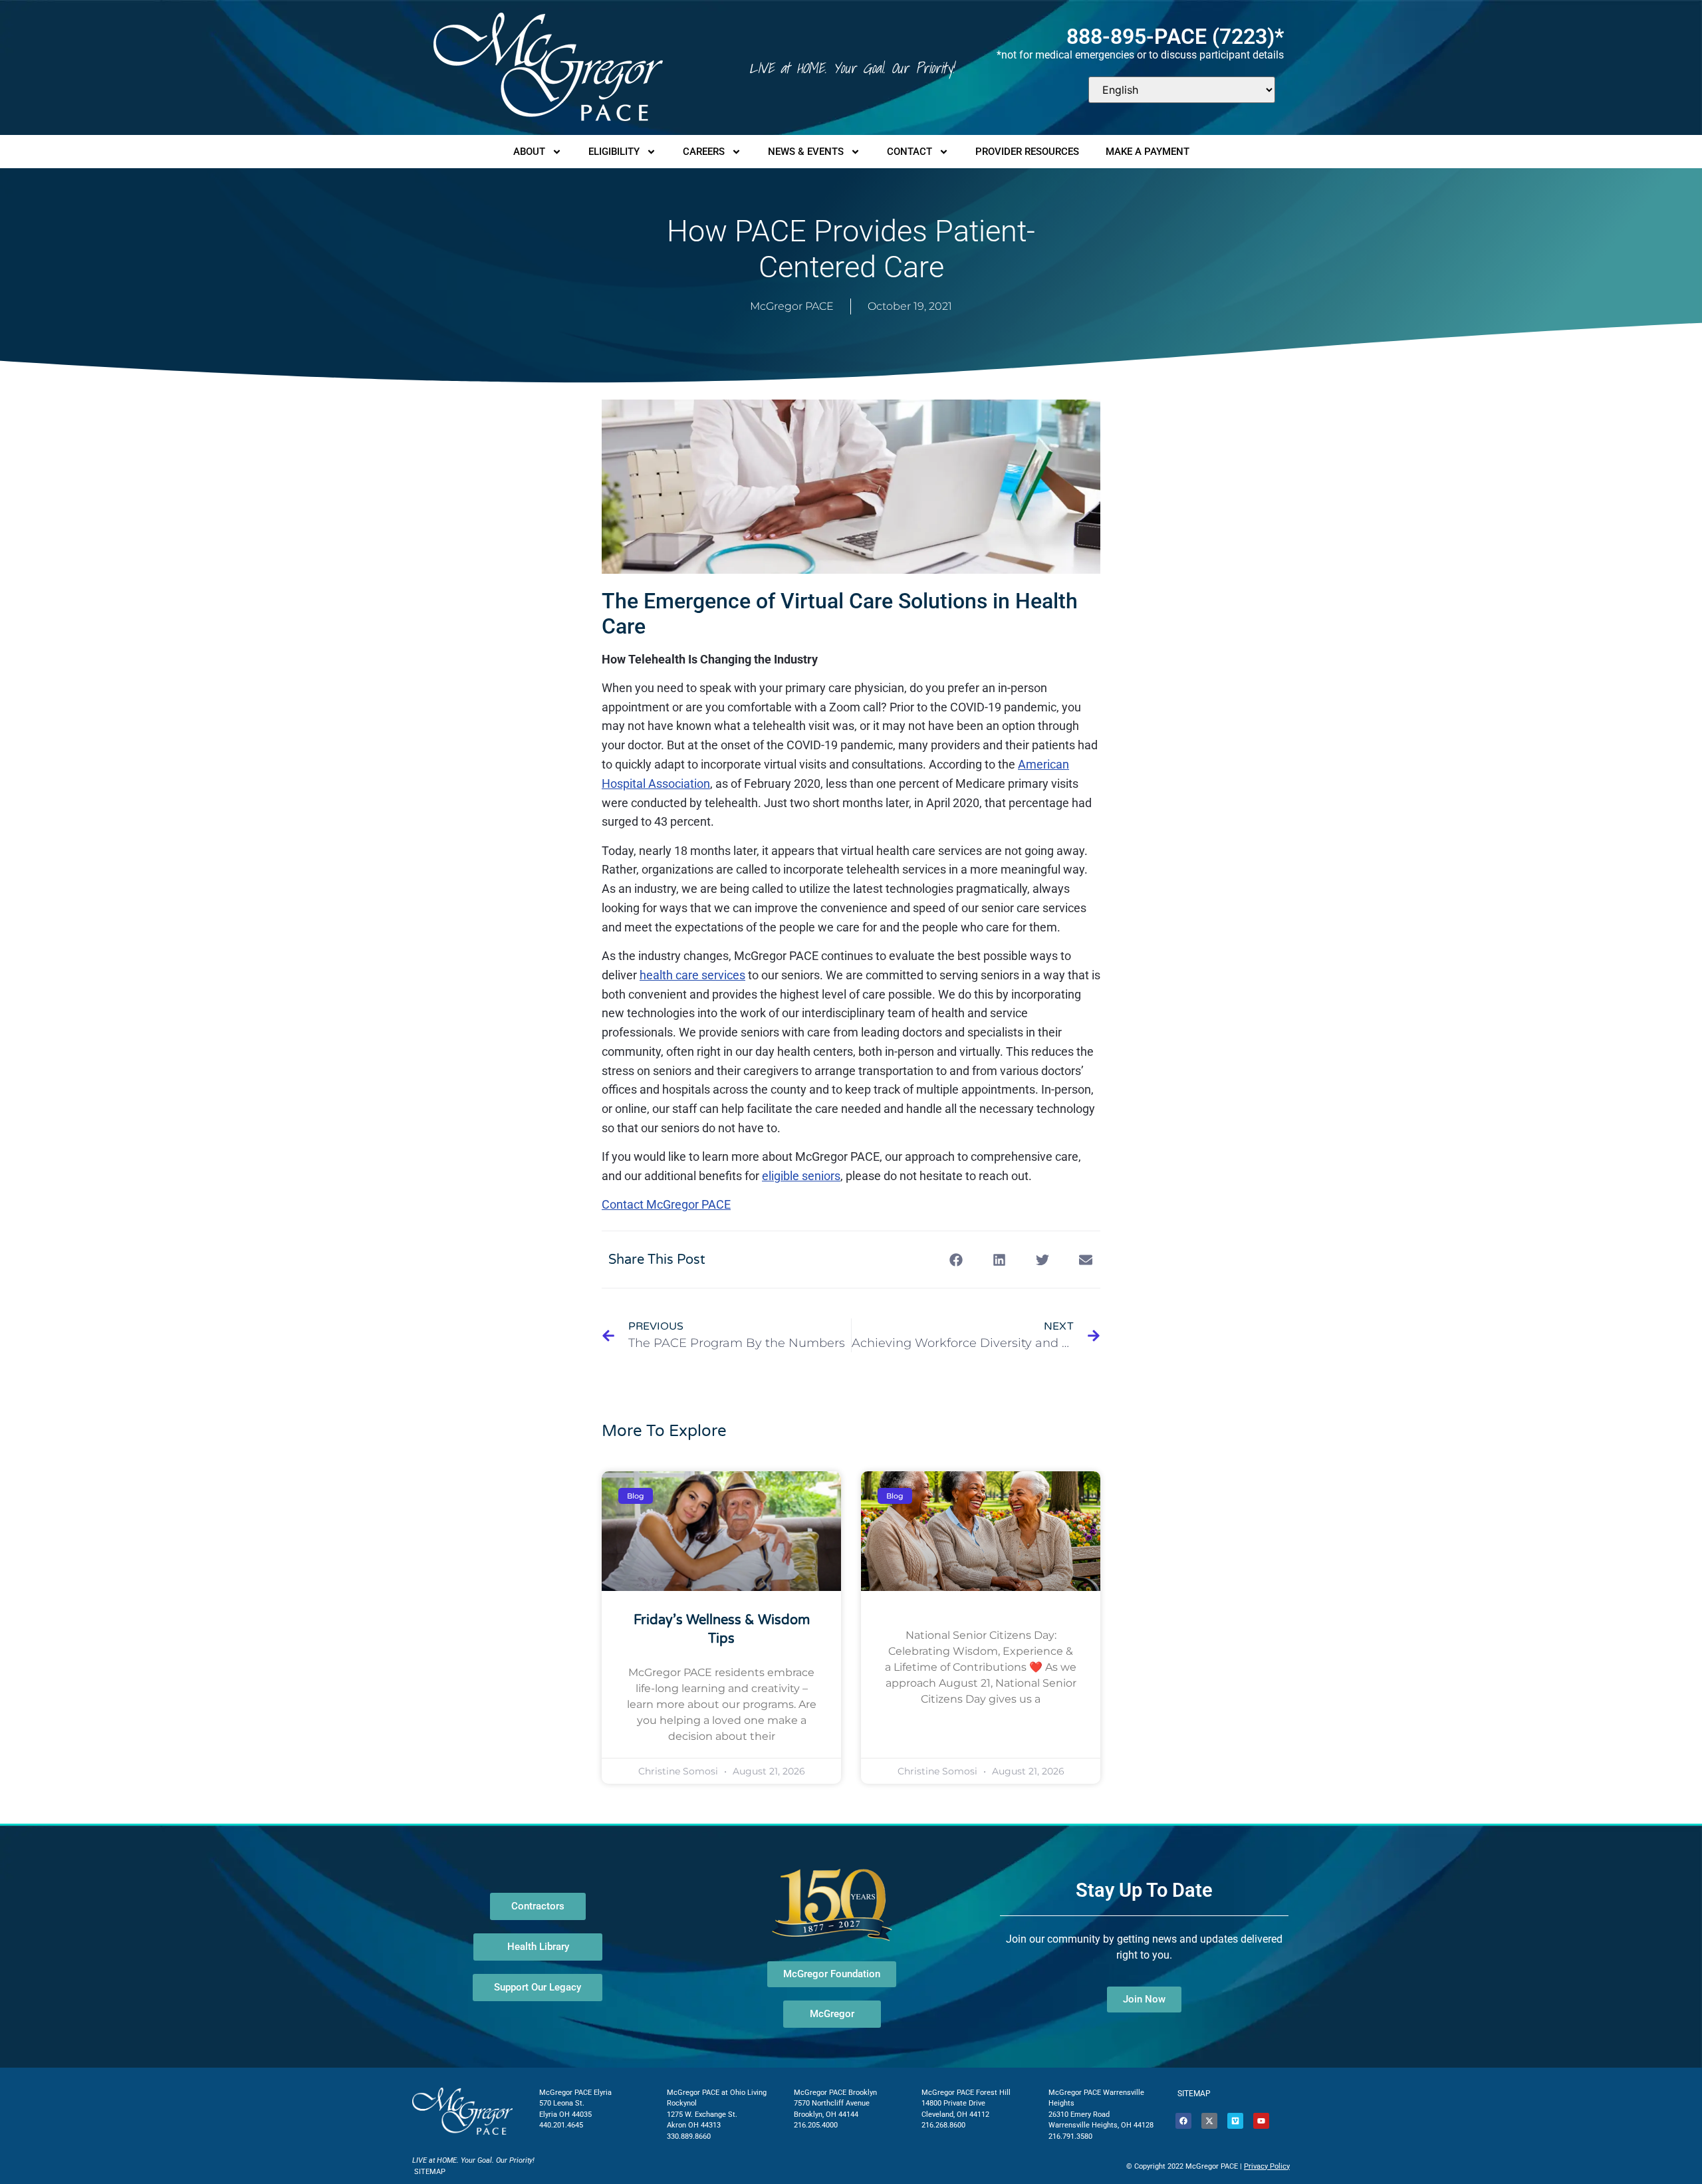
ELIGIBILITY (614, 152)
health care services (692, 975)
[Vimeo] (1235, 2121)
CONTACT (910, 152)
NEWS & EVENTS (806, 152)
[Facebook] (1183, 2121)
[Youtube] (1261, 2121)
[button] (956, 1260)
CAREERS (704, 152)
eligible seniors (801, 1176)
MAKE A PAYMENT (1148, 152)
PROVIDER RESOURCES (1027, 152)
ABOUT (529, 152)
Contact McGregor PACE (666, 1204)
